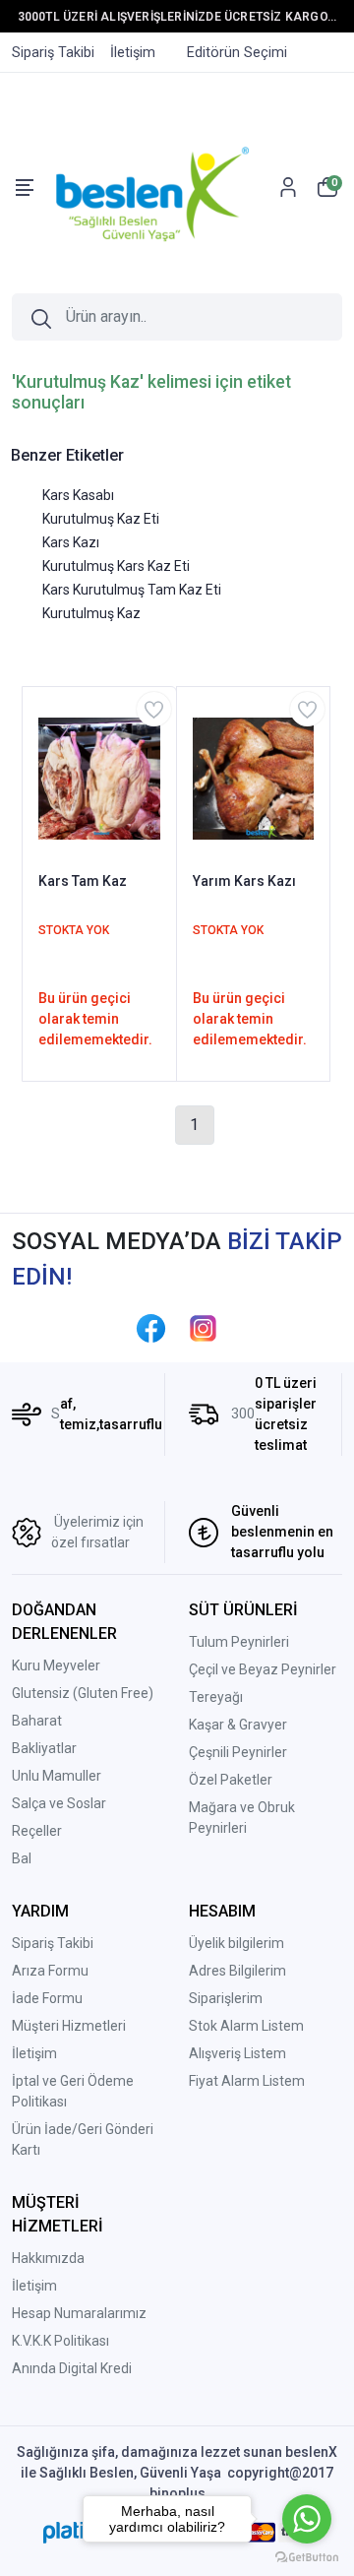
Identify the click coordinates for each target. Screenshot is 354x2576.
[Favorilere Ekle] (154, 709)
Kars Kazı (71, 542)
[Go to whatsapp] (307, 2519)
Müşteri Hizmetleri (69, 2026)
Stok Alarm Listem (246, 2026)
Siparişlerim (226, 1998)
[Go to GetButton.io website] (307, 2556)
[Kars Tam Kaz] (99, 778)
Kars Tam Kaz (83, 881)
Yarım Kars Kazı (244, 881)
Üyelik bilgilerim (236, 1943)
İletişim (34, 2053)
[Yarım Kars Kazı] (254, 778)
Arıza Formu (50, 1971)
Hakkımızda (48, 2258)
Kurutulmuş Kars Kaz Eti (116, 566)
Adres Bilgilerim (237, 1971)
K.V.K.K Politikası (60, 2341)
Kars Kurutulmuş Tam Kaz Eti (132, 590)
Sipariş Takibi (53, 1943)
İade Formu (47, 1998)
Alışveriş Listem (237, 2053)
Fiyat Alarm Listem (247, 2081)
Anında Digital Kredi (72, 2368)
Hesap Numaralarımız (79, 2313)
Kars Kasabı (78, 495)
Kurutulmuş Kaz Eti (101, 519)
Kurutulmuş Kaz (91, 613)
